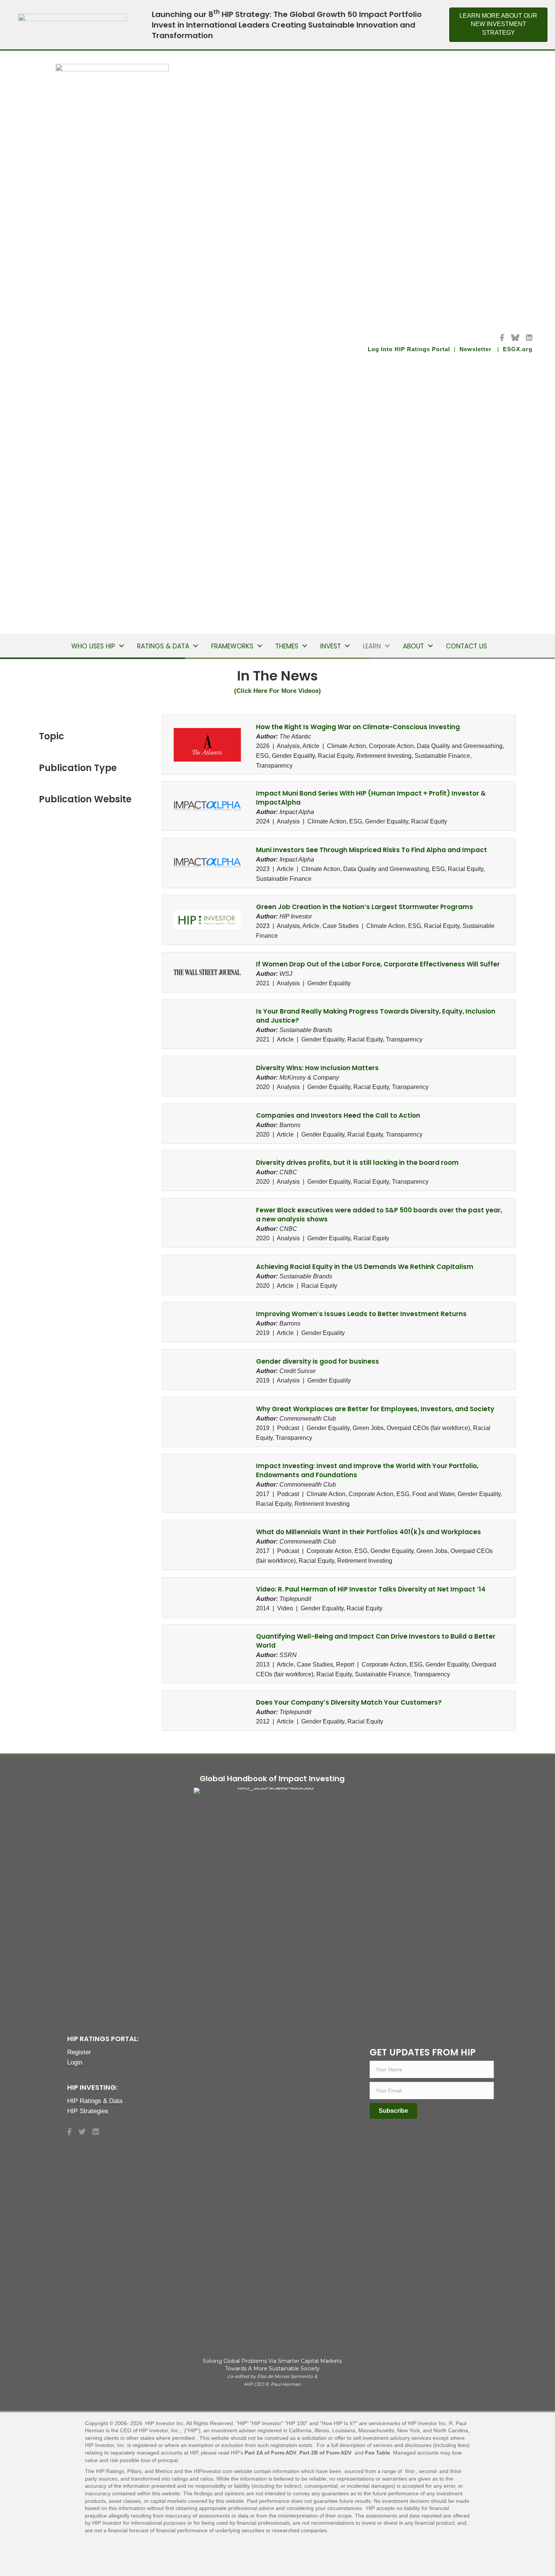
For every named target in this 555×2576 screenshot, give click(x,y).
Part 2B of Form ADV (326, 2453)
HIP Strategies (88, 2111)
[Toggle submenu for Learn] (387, 646)
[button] (393, 2111)
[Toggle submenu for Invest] (347, 646)
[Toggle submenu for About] (430, 646)
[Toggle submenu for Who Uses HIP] (122, 646)
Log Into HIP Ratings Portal (410, 349)
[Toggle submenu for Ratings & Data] (196, 646)
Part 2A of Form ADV (271, 2453)
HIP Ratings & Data (95, 2101)
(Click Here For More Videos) (277, 691)
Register (79, 2052)
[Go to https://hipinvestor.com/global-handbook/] (272, 2083)
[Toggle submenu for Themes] (305, 646)
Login (75, 2062)
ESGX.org (518, 349)
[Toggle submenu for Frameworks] (260, 646)
